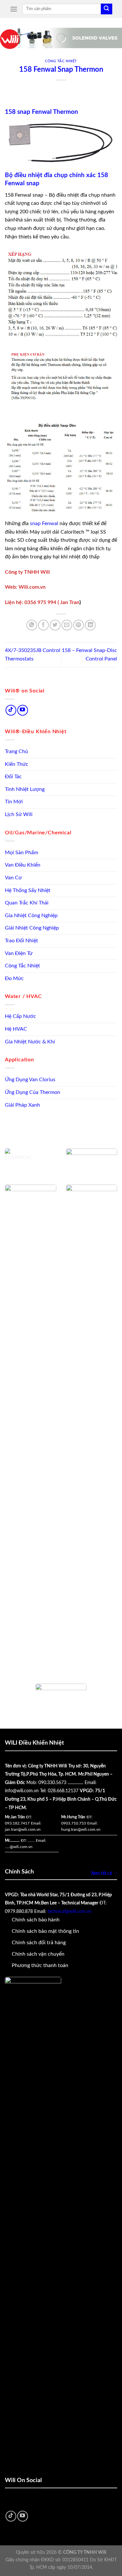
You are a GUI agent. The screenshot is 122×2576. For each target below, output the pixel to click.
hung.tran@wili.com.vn (81, 1829)
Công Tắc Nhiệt (22, 966)
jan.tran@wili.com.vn (23, 1829)
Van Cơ (13, 878)
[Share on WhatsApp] (32, 625)
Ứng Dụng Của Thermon (33, 1092)
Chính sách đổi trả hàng (39, 1943)
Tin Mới (14, 802)
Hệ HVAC (16, 1029)
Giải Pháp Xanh (22, 1105)
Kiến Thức (17, 764)
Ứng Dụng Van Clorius (30, 1080)
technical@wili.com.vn (69, 1912)
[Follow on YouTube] (23, 710)
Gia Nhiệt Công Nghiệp (31, 916)
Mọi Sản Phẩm (21, 853)
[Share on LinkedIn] (90, 625)
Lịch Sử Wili (19, 814)
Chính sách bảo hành (36, 1920)
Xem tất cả (102, 1873)
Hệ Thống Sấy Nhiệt (28, 890)
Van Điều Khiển (23, 865)
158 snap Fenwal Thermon (41, 112)
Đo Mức (14, 978)
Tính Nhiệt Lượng (25, 789)
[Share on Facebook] (43, 625)
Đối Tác (13, 777)
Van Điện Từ (19, 953)
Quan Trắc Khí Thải (27, 903)
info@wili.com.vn (22, 1791)
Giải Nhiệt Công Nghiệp (32, 928)
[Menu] (14, 9)
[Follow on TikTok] (11, 710)
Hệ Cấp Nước (20, 1016)
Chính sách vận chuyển (38, 1954)
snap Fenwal (43, 523)
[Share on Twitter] (55, 625)
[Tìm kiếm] (106, 9)
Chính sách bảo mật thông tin (45, 1931)
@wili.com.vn (21, 1847)
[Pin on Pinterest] (79, 625)
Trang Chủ (16, 751)
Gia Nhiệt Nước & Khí (30, 1042)
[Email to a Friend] (67, 625)
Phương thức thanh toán (40, 1965)
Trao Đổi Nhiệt (21, 941)
